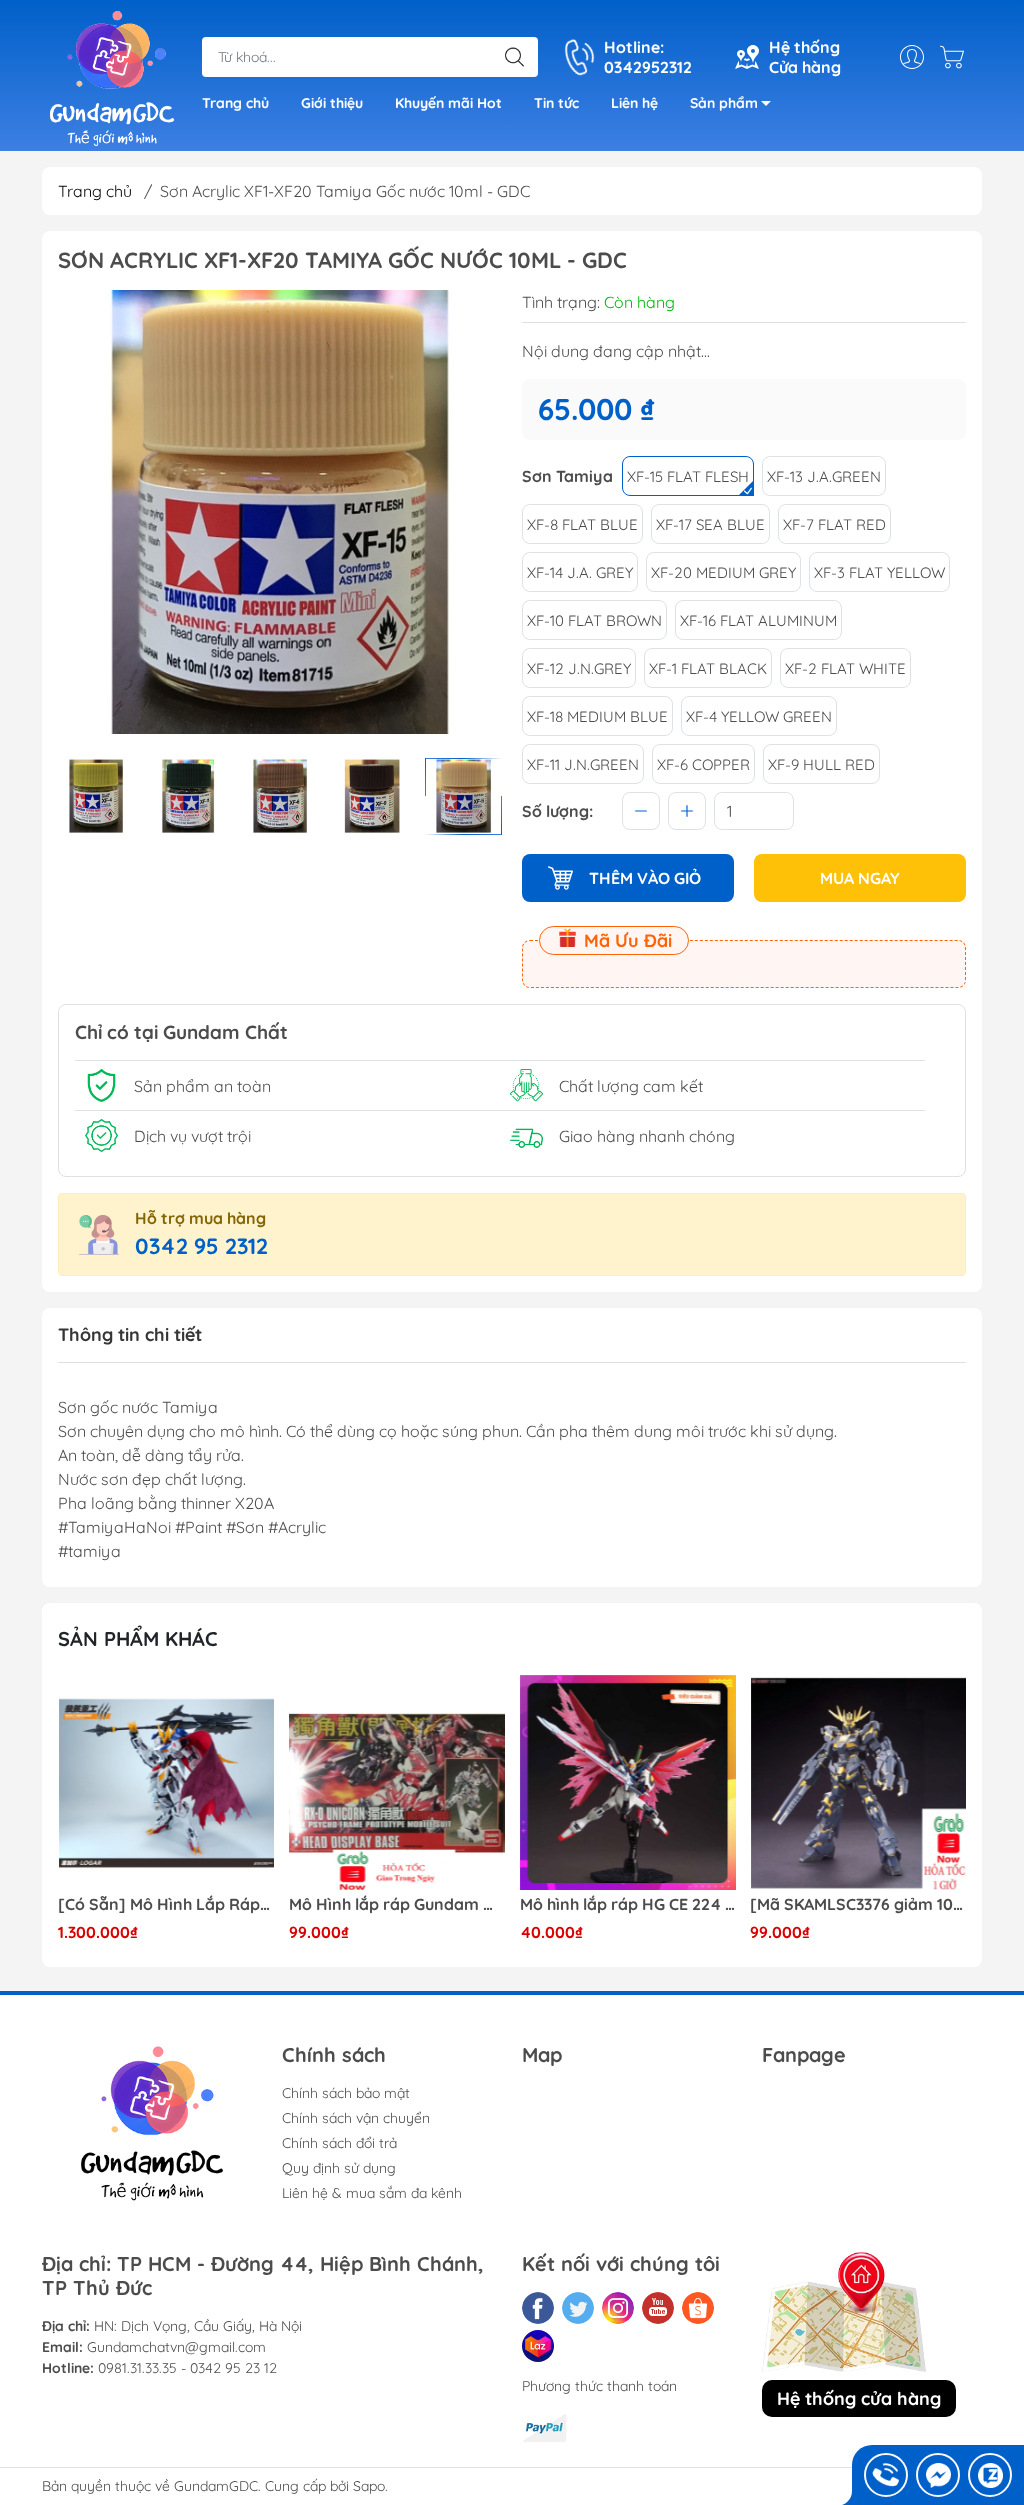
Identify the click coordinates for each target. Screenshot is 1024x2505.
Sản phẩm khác (138, 1638)
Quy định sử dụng (339, 2168)
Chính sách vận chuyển (356, 2118)
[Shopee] (698, 2308)
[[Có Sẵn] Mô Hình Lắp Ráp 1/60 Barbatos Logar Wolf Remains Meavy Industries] (166, 1783)
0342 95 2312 (201, 1246)
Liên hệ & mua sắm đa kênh (372, 2193)
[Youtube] (658, 2308)
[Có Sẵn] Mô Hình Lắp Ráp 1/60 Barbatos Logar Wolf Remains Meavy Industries (166, 1904)
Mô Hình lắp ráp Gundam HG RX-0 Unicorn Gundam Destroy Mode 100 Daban (397, 1904)
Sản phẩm (724, 103)
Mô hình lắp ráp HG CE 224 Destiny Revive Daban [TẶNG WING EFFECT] (628, 1904)
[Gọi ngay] (886, 2475)
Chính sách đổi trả (339, 2143)
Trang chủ (235, 103)
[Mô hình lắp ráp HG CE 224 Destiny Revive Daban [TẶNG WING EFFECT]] (628, 1783)
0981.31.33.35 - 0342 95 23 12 (187, 2368)
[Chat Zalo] (990, 2475)
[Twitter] (578, 2308)
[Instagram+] (618, 2308)
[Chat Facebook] (938, 2475)
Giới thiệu (332, 103)
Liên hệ (634, 103)
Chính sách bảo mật (346, 2093)
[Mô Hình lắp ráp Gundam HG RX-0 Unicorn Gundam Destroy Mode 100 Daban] (397, 1783)
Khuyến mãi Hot (448, 103)
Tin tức (556, 103)
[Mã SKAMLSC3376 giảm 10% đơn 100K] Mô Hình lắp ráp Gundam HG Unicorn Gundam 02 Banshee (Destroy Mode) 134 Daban (858, 1904)
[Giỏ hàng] (957, 57)
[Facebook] (538, 2308)
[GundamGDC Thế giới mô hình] (112, 78)
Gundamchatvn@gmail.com (176, 2347)
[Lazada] (538, 2346)
